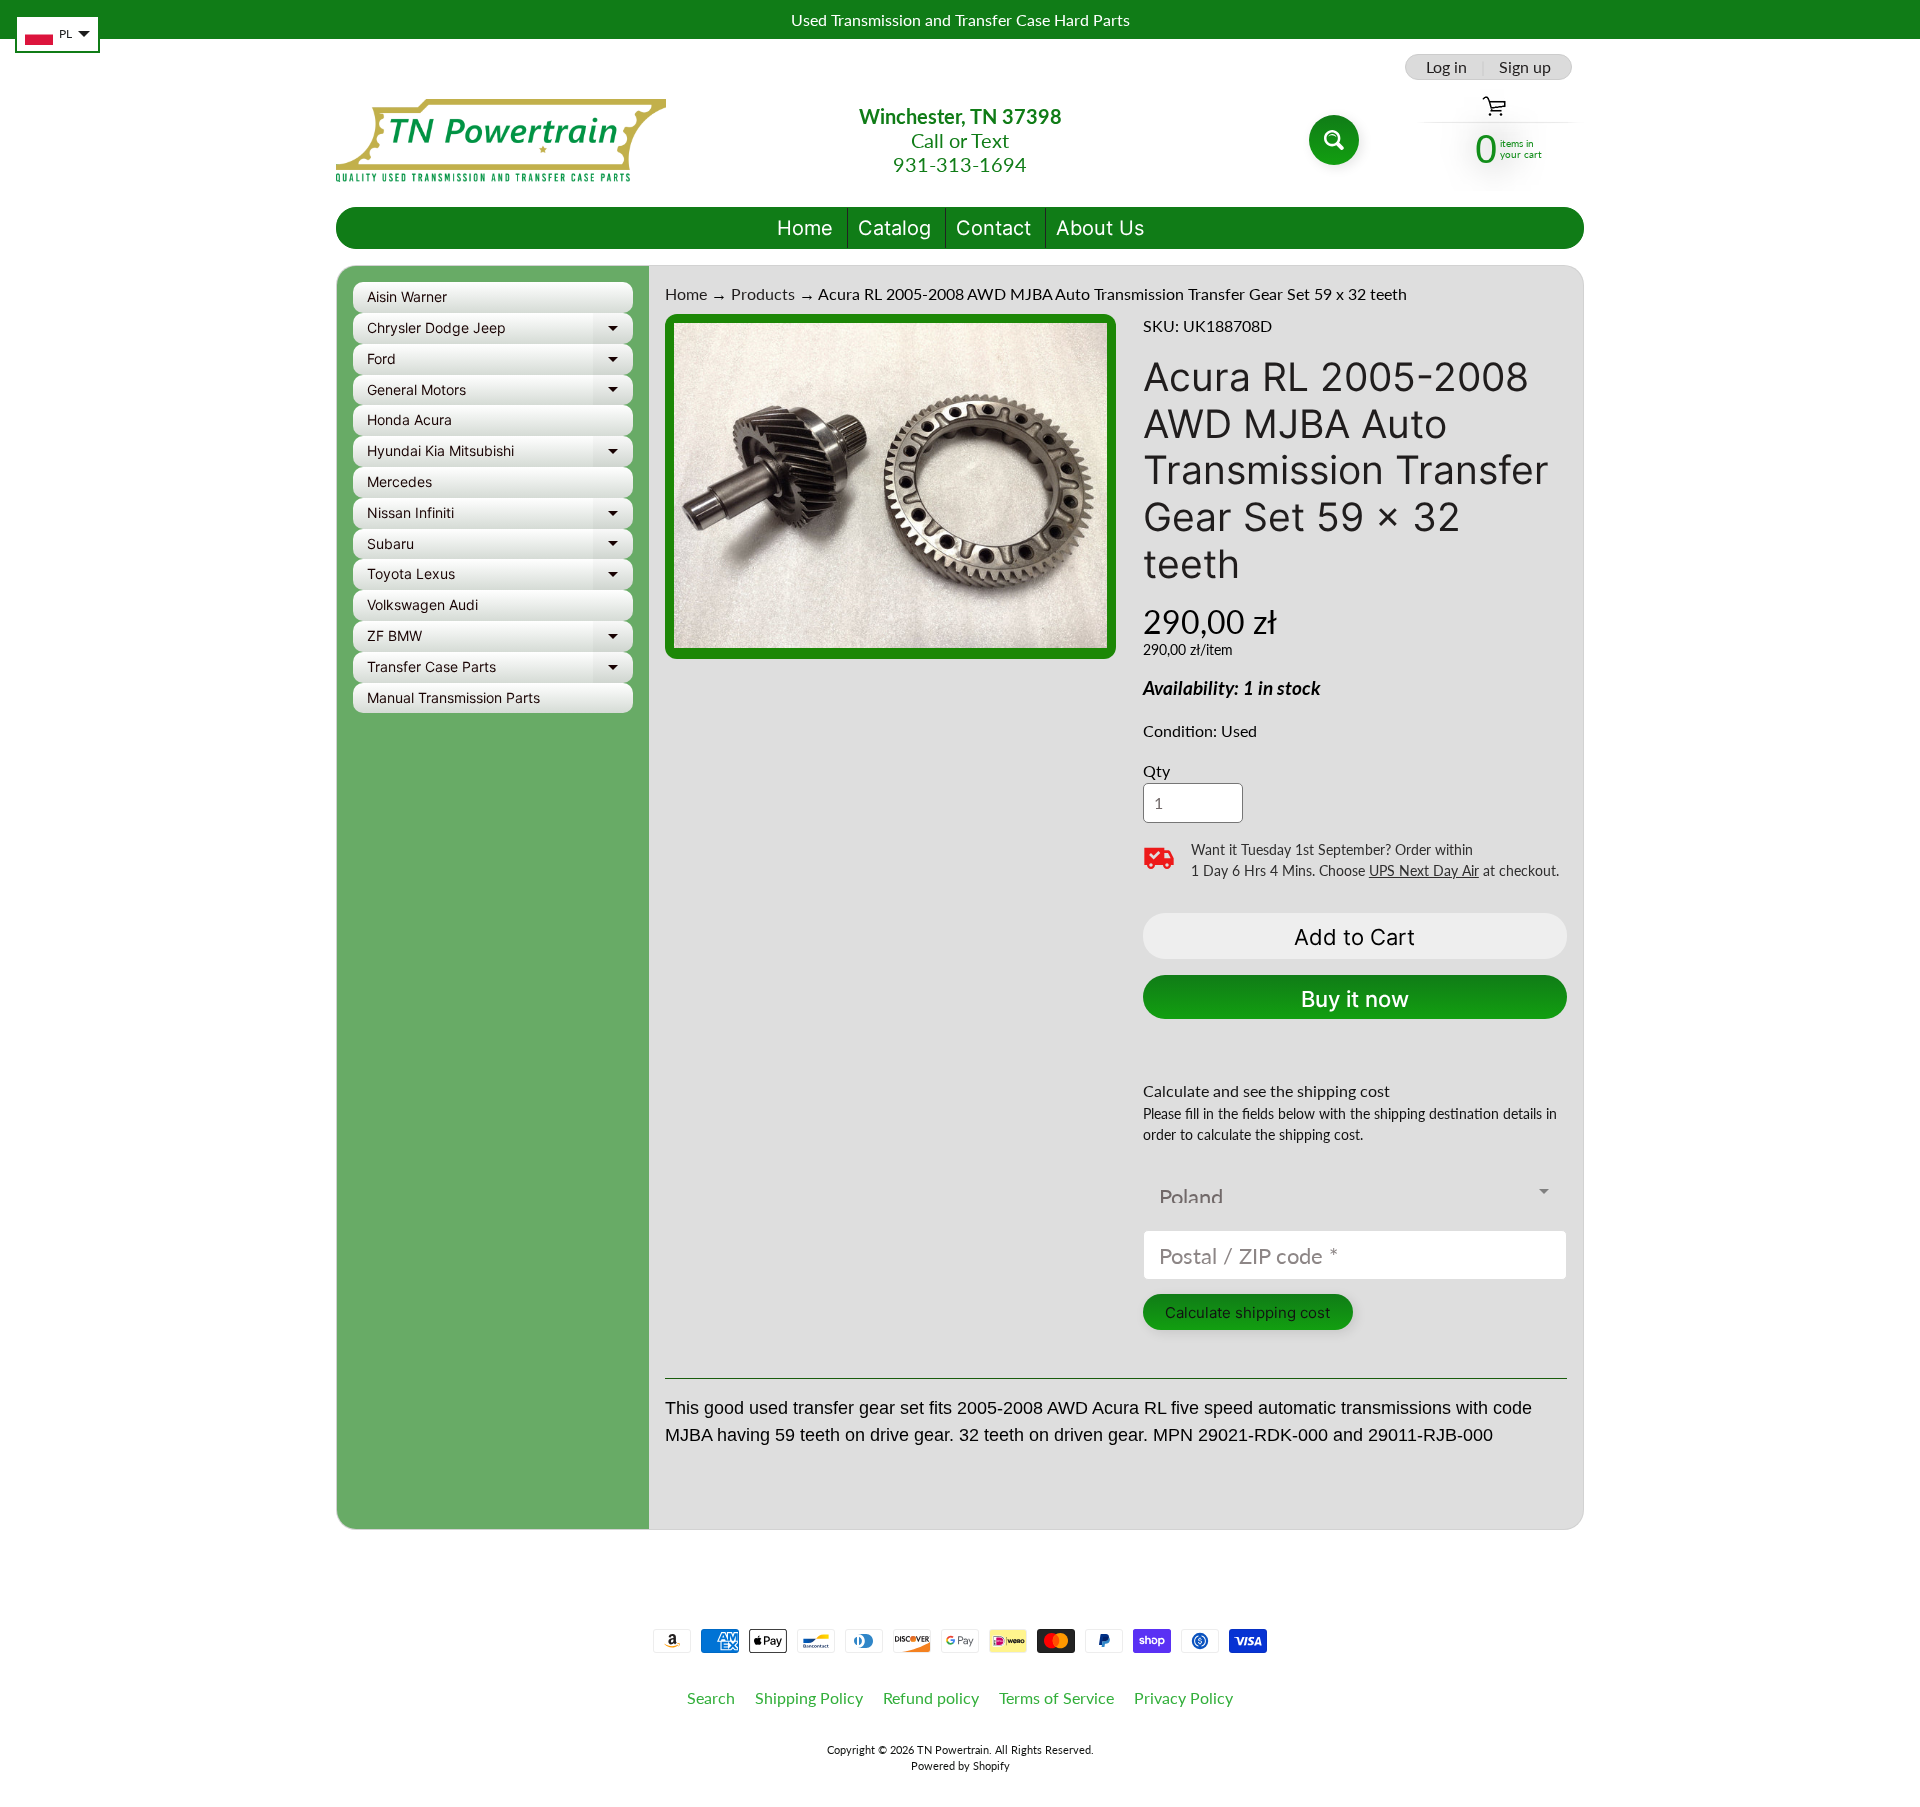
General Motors (500, 393)
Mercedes (399, 481)
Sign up (1525, 67)
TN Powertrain (953, 1749)
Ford (500, 362)
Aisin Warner (407, 296)
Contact (993, 228)
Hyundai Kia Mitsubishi (500, 454)
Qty (1156, 770)
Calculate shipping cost (1247, 1312)
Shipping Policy (809, 1697)
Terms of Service (1056, 1697)
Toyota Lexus (500, 577)
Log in (1446, 67)
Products (763, 293)
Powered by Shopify (960, 1765)
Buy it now (1355, 999)
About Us (1100, 228)
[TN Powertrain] (501, 140)
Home (805, 228)
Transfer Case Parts (500, 670)
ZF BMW (500, 639)
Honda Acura (409, 419)
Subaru (500, 547)
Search (711, 1697)
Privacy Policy (1183, 1697)
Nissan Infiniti (500, 516)
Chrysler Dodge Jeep (500, 331)
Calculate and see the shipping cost (1266, 1090)
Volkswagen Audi (422, 604)
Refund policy (931, 1697)
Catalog (894, 228)
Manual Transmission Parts (453, 697)
